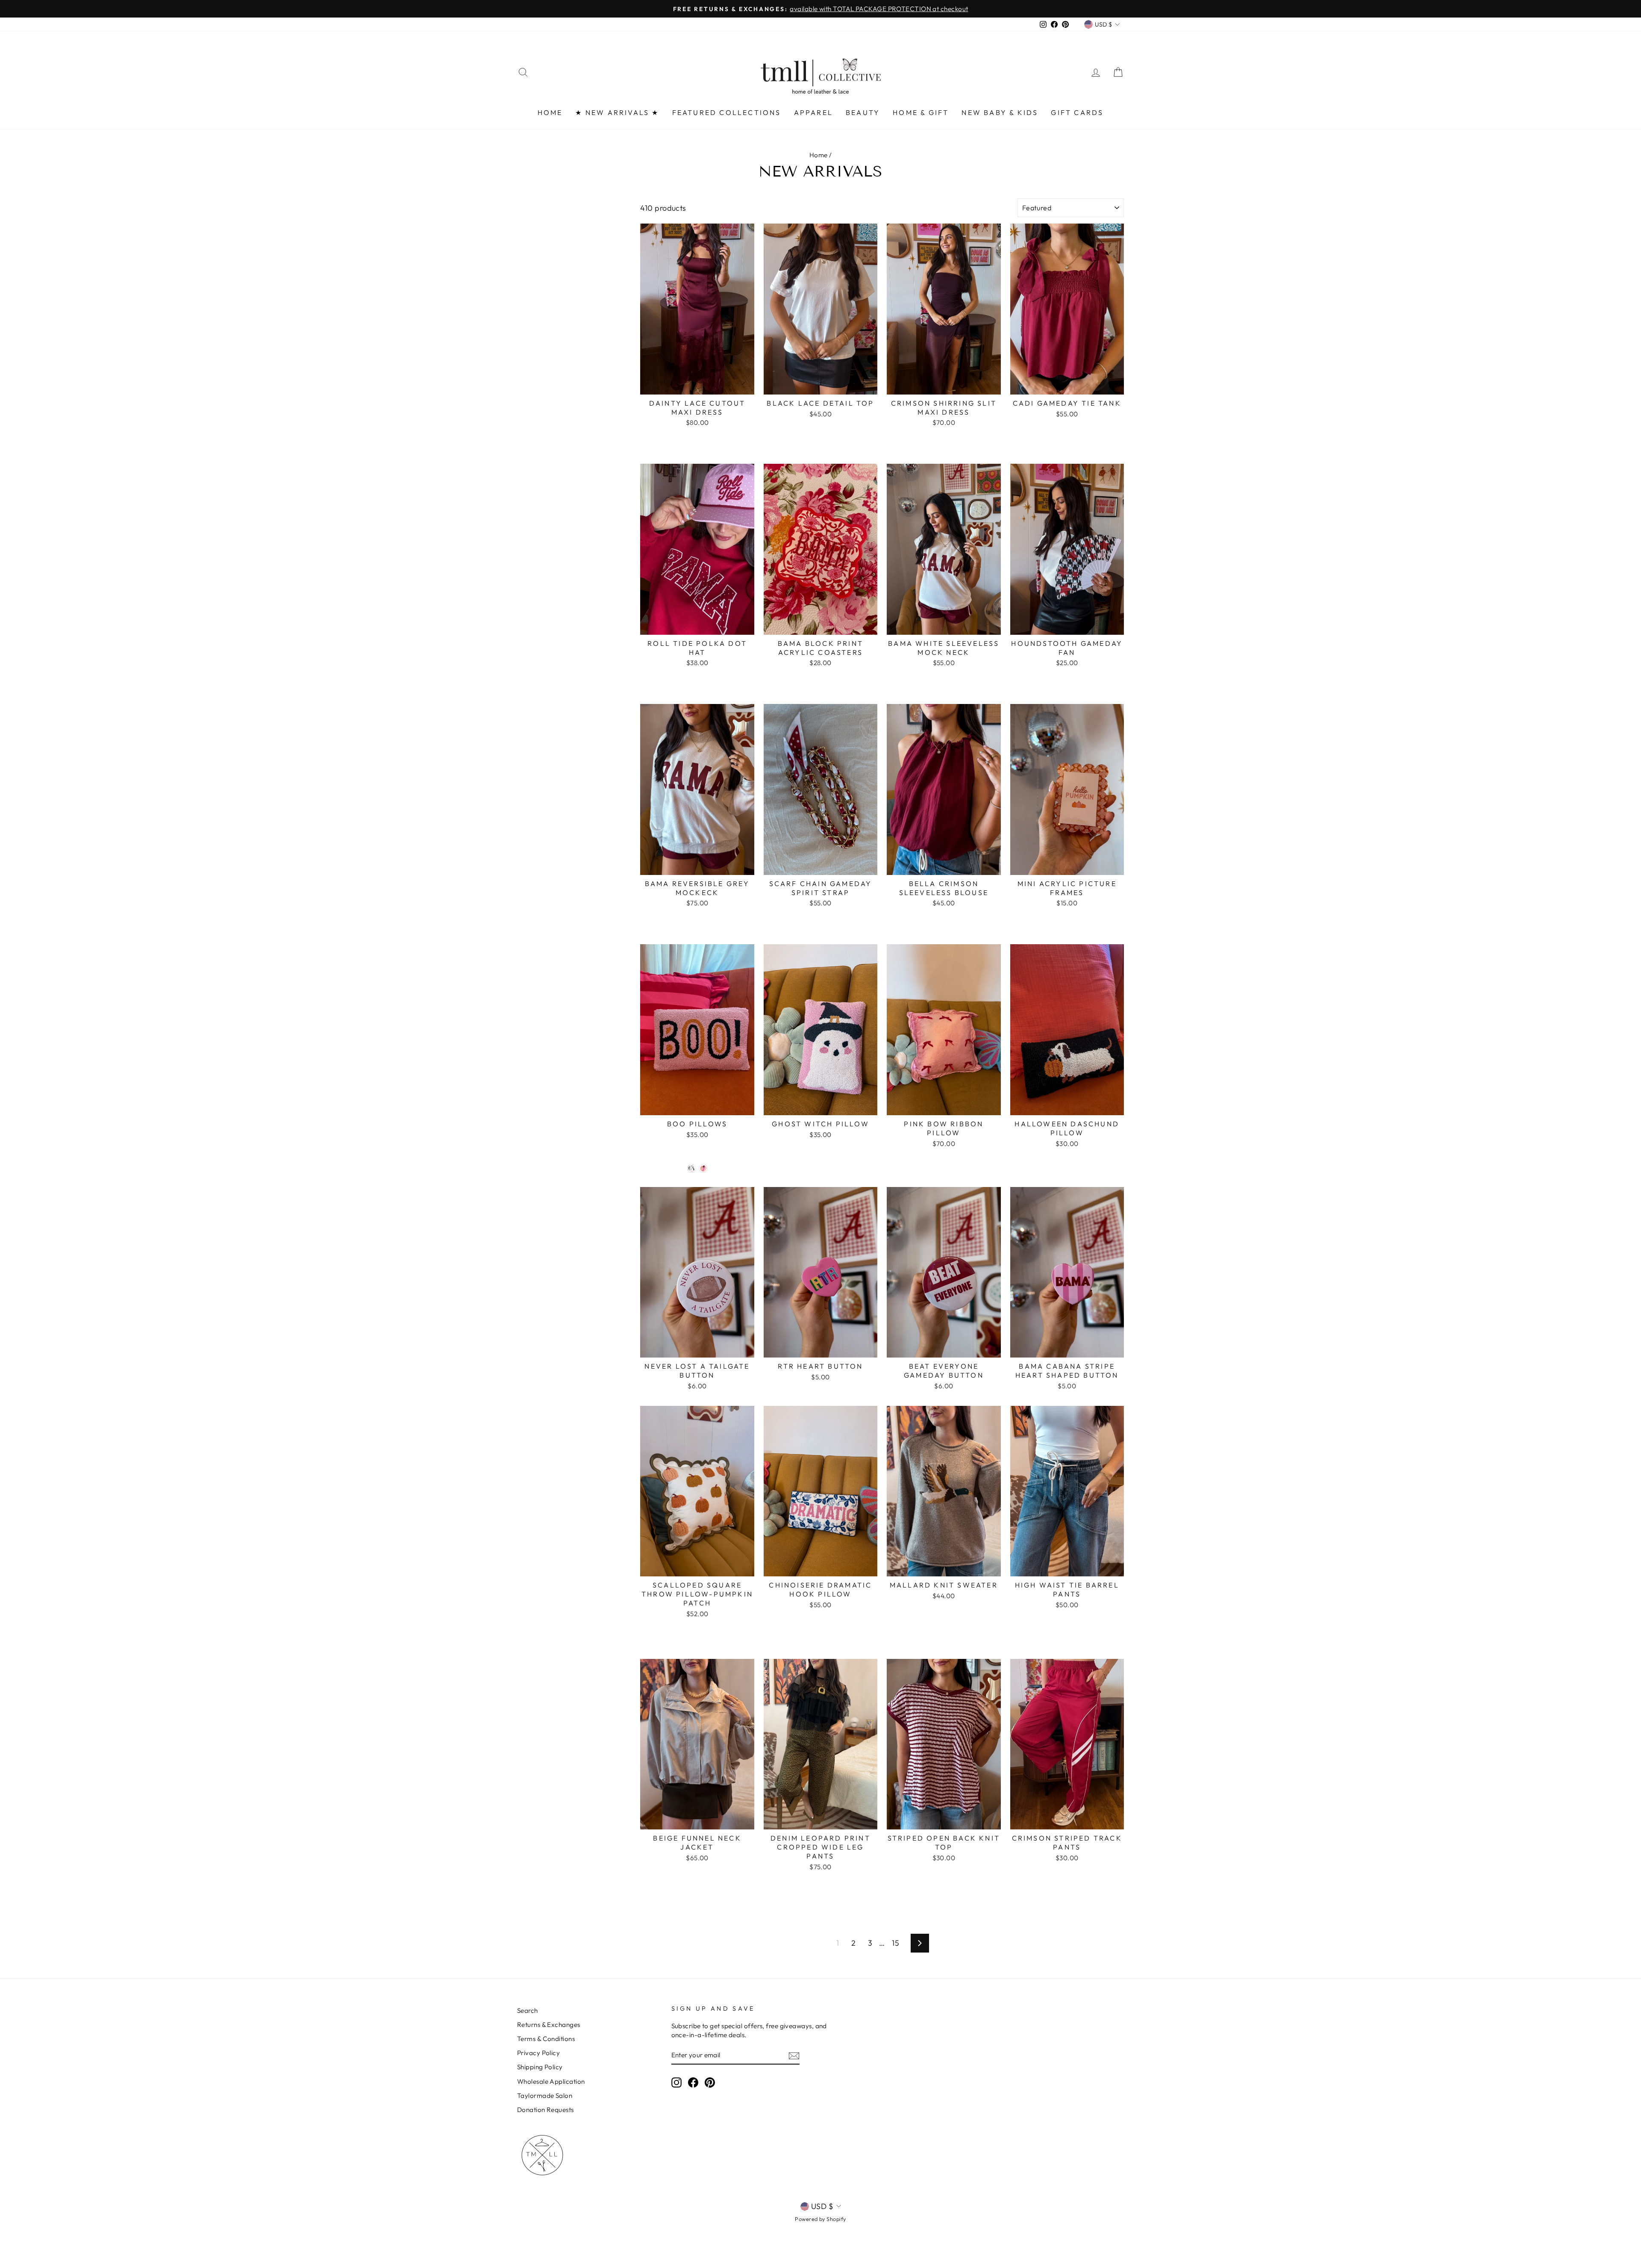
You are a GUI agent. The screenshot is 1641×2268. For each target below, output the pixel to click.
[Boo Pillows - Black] (692, 1168)
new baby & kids (1000, 112)
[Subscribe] (794, 2055)
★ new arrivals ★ (617, 112)
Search (528, 2010)
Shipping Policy (540, 2067)
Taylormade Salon (545, 2096)
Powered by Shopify (820, 2219)
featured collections (727, 112)
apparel (813, 112)
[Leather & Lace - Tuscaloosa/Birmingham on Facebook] (693, 2082)
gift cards (1077, 112)
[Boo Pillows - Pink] (703, 1168)
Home (819, 155)
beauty (863, 112)
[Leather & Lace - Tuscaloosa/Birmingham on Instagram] (676, 2082)
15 (895, 1943)
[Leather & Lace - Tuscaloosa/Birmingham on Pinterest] (710, 2082)
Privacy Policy (538, 2053)
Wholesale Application (551, 2081)
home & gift (921, 112)
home (550, 112)
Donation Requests (546, 2110)
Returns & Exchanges (549, 2025)
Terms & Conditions (546, 2039)
